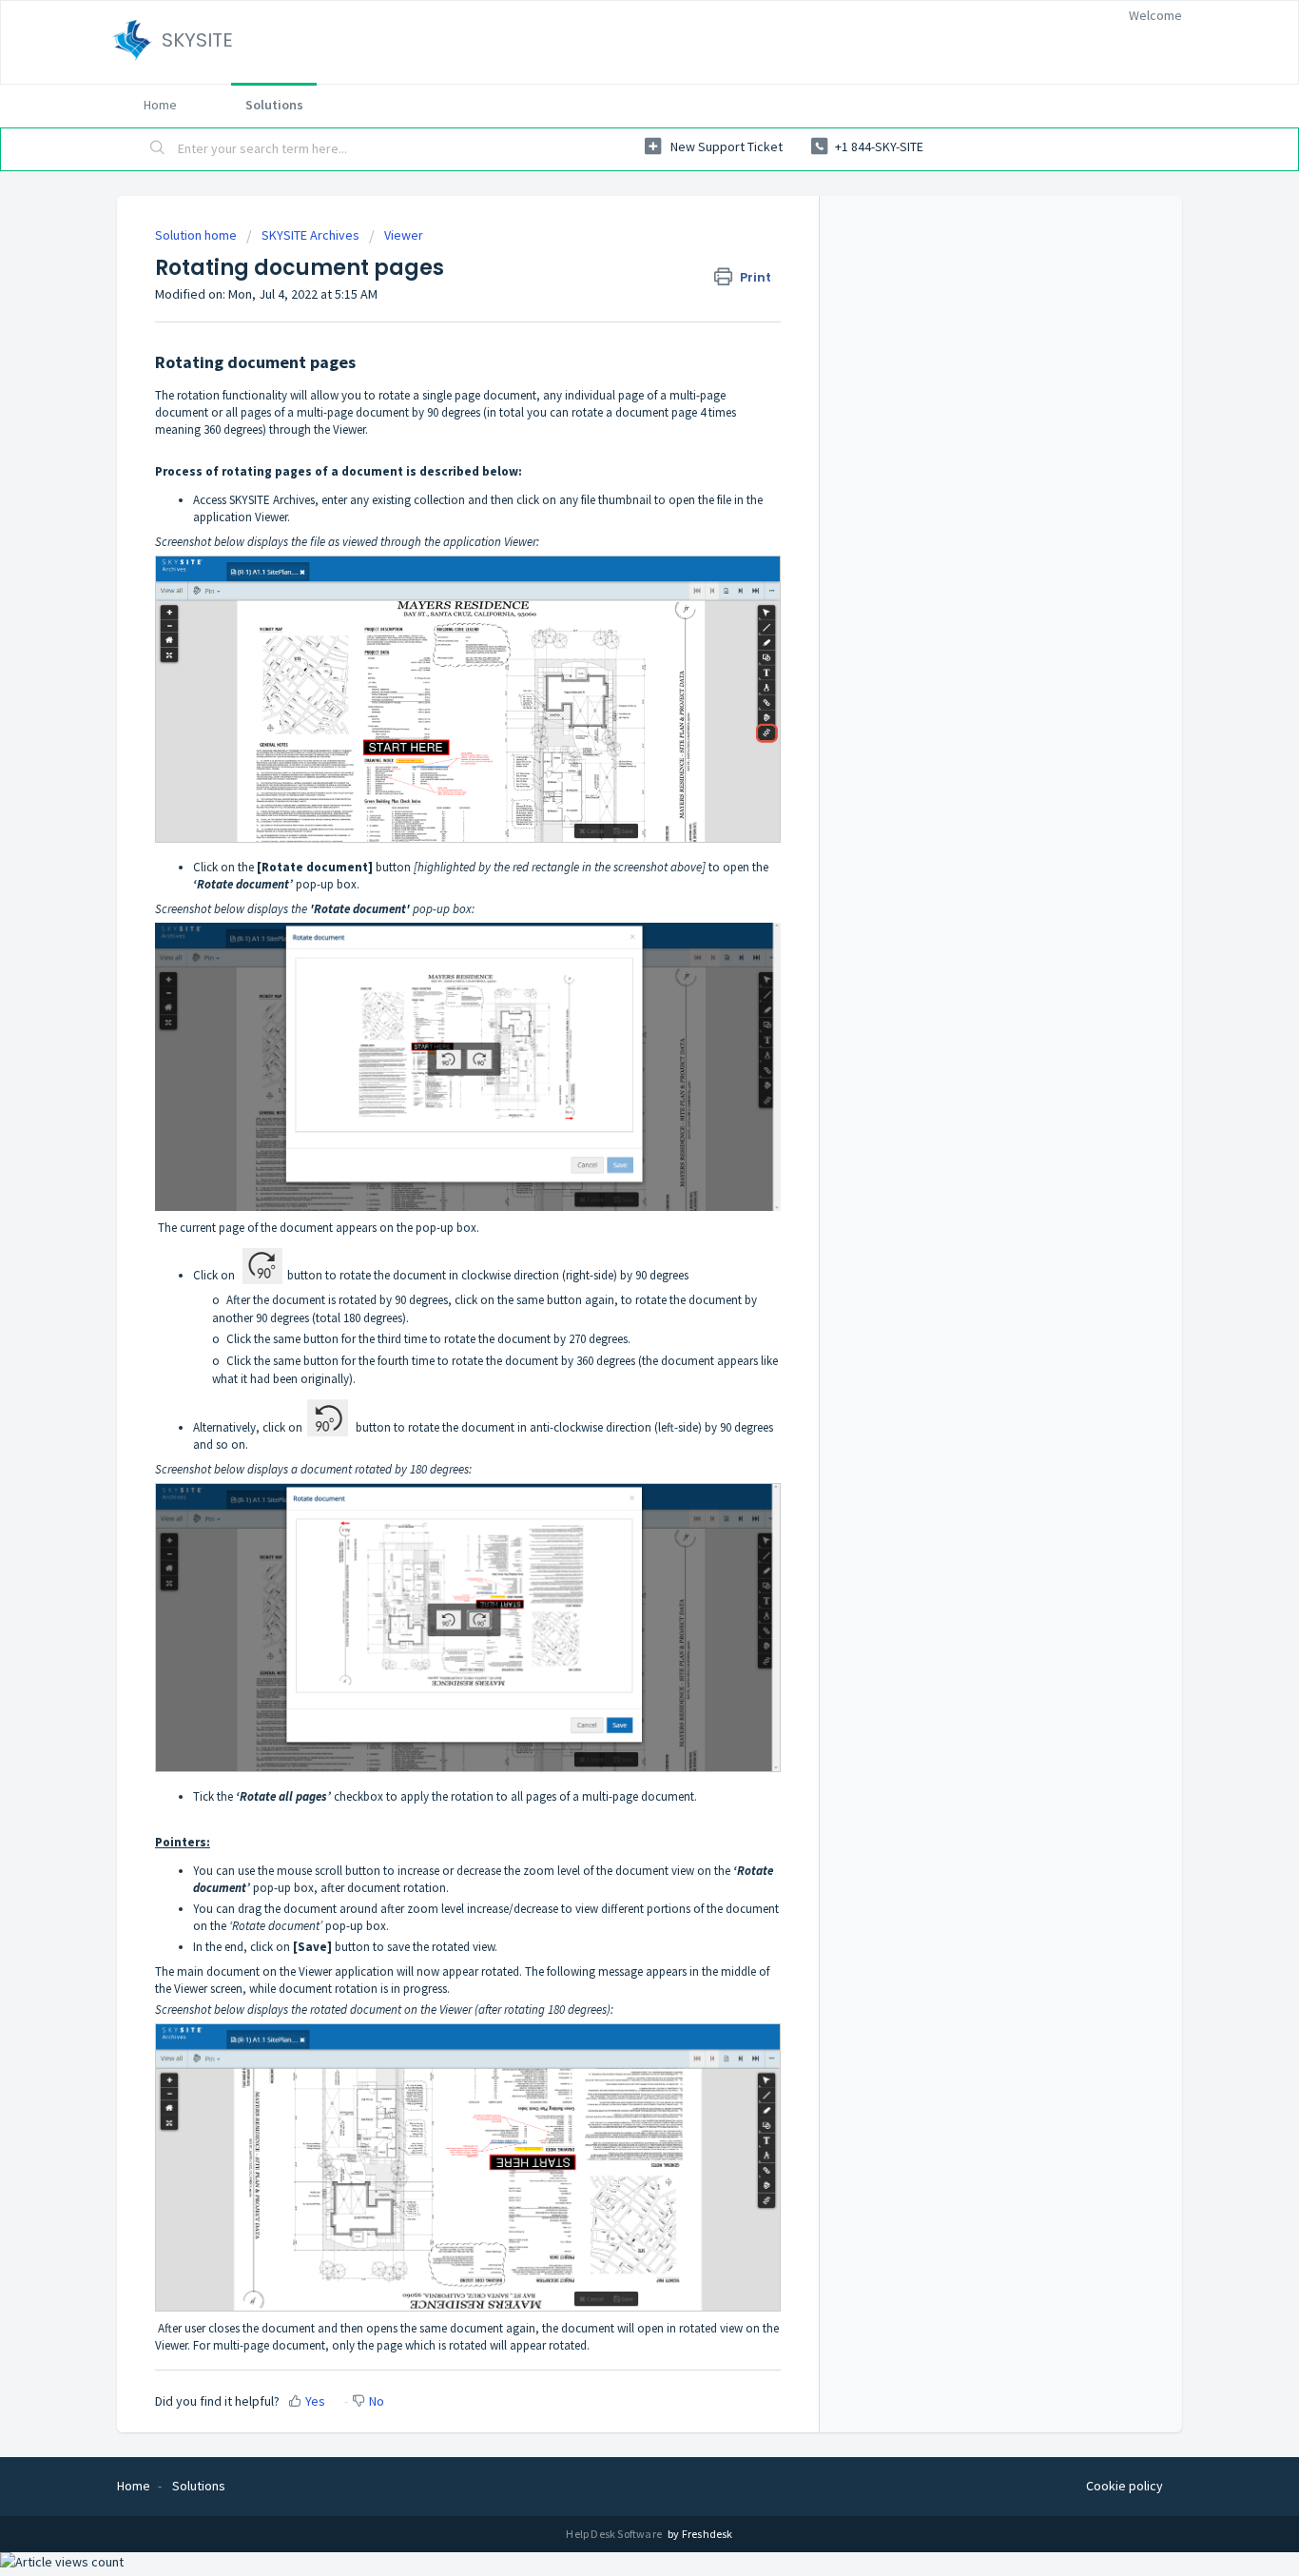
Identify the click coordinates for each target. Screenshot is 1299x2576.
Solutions (274, 105)
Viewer (404, 235)
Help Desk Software (615, 2534)
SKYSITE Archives (310, 235)
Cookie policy (1125, 2486)
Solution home (197, 235)
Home (160, 105)
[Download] (614, 1068)
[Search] (158, 149)
